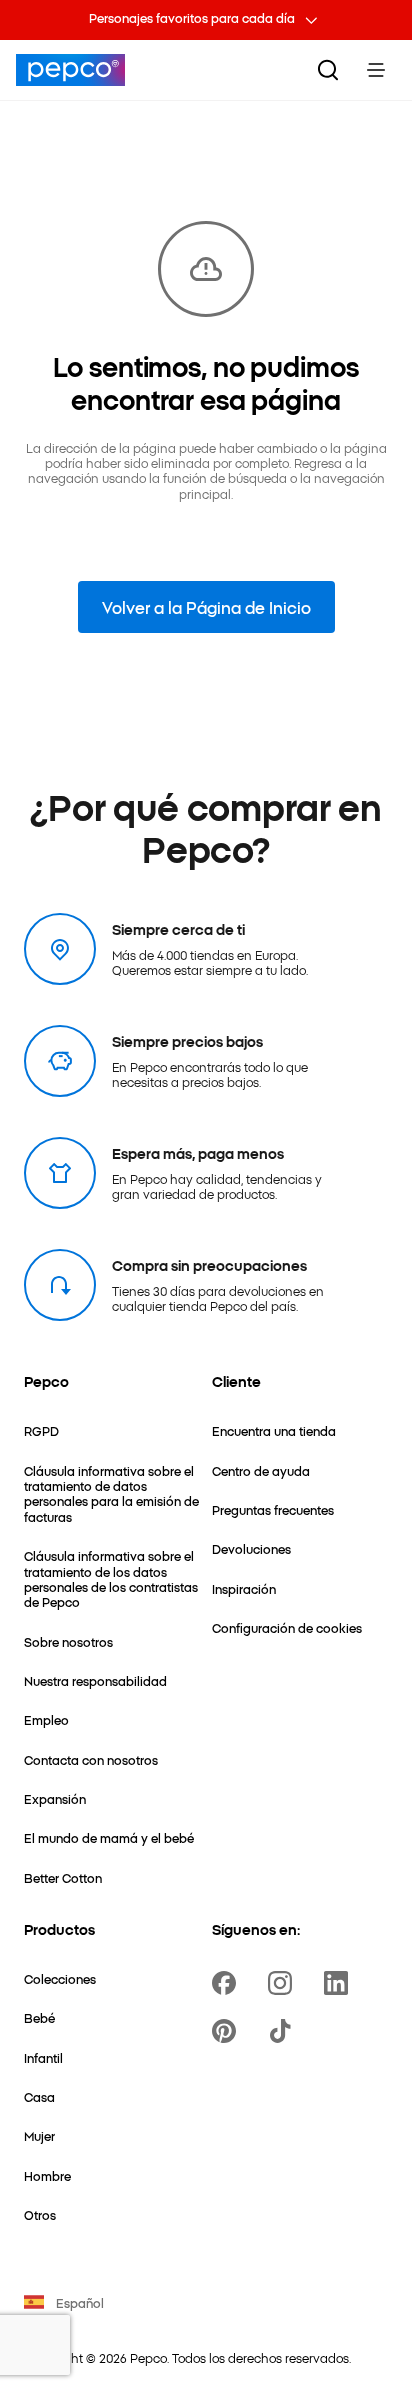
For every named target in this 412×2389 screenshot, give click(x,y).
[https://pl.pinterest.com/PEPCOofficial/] (228, 2031)
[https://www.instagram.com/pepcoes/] (284, 1983)
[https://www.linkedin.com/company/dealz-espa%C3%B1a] (340, 1983)
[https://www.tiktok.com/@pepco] (284, 2031)
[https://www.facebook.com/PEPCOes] (228, 1983)
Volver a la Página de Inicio (206, 607)
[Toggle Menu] (376, 70)
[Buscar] (328, 70)
